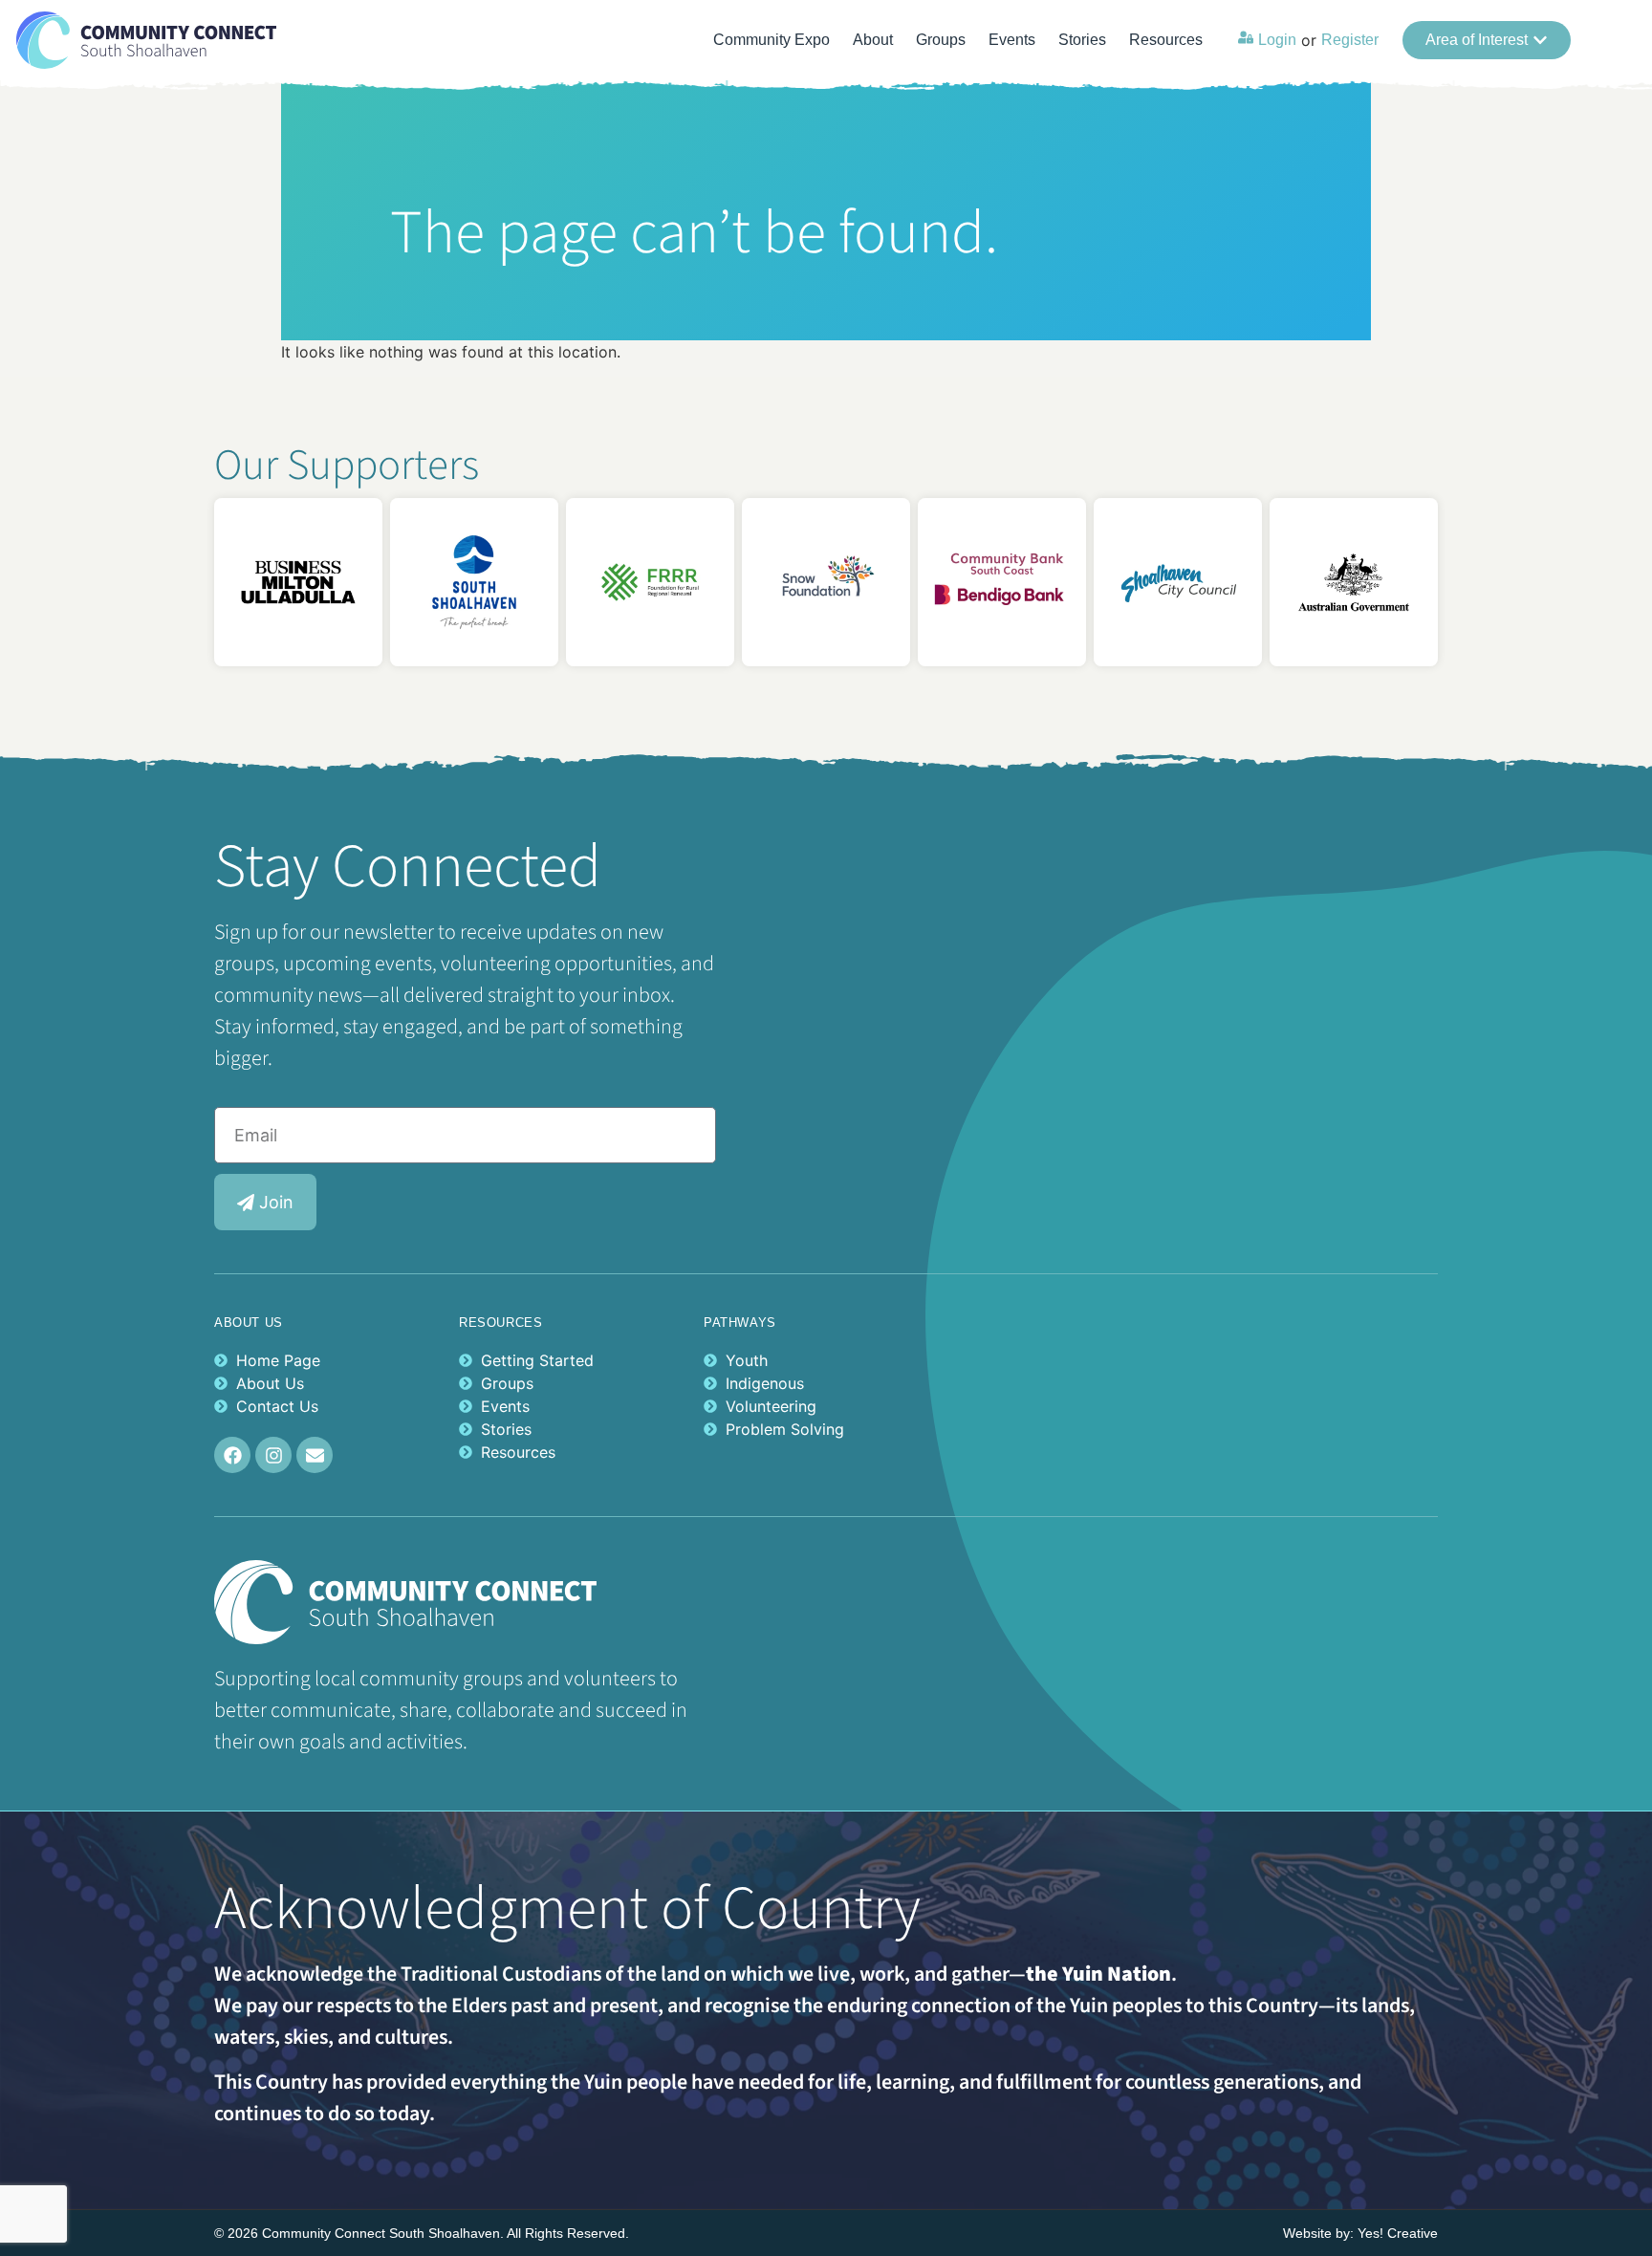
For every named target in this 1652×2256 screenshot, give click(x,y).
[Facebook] (232, 1455)
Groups (941, 40)
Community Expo (772, 40)
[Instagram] (273, 1455)
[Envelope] (315, 1455)
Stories (1082, 40)
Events (1012, 40)
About (873, 40)
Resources (1166, 40)
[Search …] (1613, 40)
